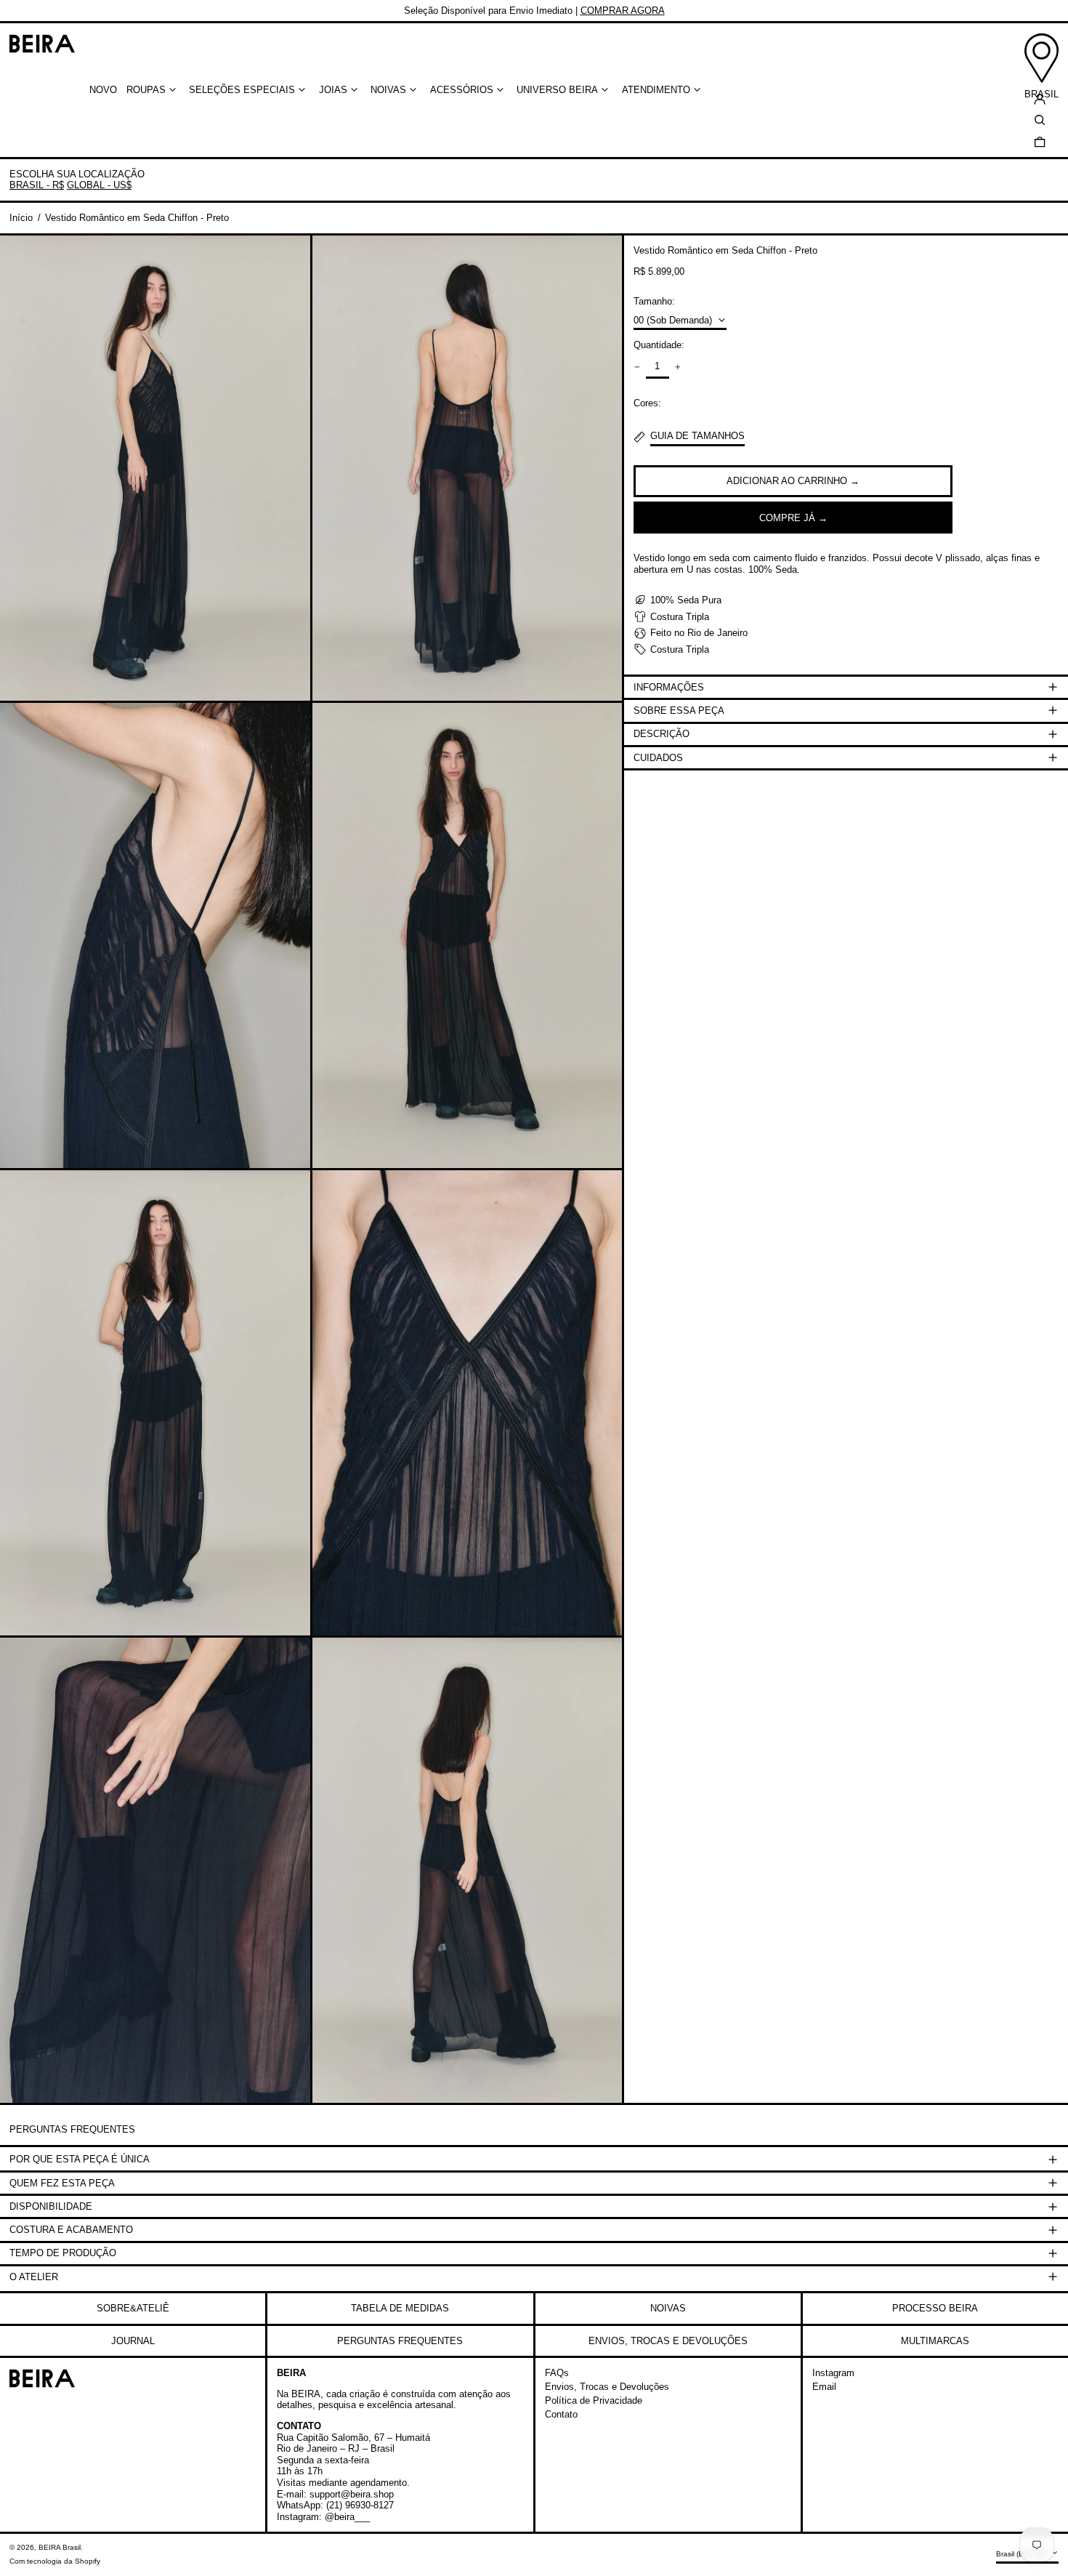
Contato (561, 2414)
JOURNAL (133, 2341)
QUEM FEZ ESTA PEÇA (62, 2183)
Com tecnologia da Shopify (55, 2561)
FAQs (557, 2373)
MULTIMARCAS (935, 2341)
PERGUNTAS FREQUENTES (400, 2341)
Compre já (787, 517)
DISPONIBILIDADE (51, 2206)
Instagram (833, 2373)
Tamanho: (654, 301)
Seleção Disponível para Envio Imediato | (534, 11)
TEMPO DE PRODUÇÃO (63, 2253)
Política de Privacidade (594, 2400)
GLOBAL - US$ (99, 185)
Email (824, 2387)
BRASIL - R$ (37, 185)
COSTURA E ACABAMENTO (71, 2230)
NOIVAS (668, 2308)
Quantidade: (659, 345)
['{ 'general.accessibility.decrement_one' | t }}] (638, 367)
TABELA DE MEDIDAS (400, 2308)
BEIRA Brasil (60, 2547)
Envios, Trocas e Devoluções (607, 2387)
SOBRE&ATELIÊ (133, 2308)
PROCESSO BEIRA (935, 2308)
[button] (1040, 141)
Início (21, 218)
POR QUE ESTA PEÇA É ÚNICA (80, 2159)
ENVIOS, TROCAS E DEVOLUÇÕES (668, 2341)
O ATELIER (34, 2277)
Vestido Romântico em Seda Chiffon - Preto (137, 218)
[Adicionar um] (677, 367)
